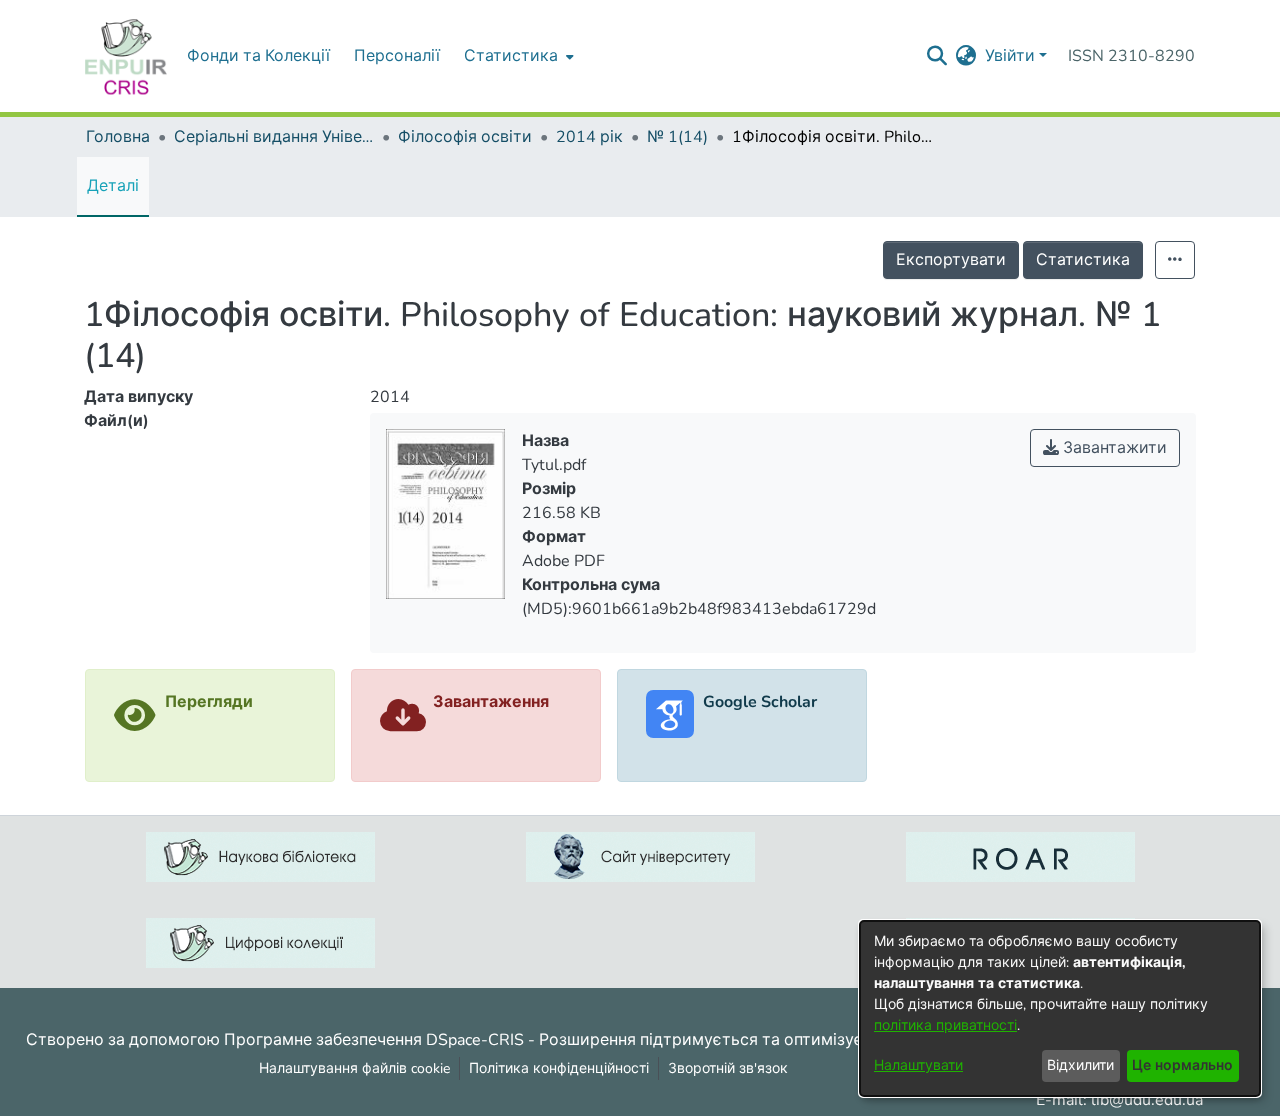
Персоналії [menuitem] (397, 56)
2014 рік (589, 137)
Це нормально (1182, 1065)
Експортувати (951, 260)
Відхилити (1080, 1065)
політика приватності (945, 1025)
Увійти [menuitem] (1010, 56)
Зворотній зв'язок (728, 1068)
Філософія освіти (465, 137)
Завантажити (1113, 448)
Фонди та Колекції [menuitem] (258, 56)
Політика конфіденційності (559, 1068)
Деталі (113, 186)
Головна (118, 137)
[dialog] (1060, 1008)
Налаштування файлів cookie (354, 1068)
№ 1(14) (677, 137)
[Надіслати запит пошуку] (937, 56)
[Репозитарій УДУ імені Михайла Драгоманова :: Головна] (126, 56)
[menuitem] (517, 56)
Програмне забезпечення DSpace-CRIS (374, 1039)
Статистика (1083, 260)
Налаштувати (918, 1065)
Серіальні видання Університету (274, 137)
